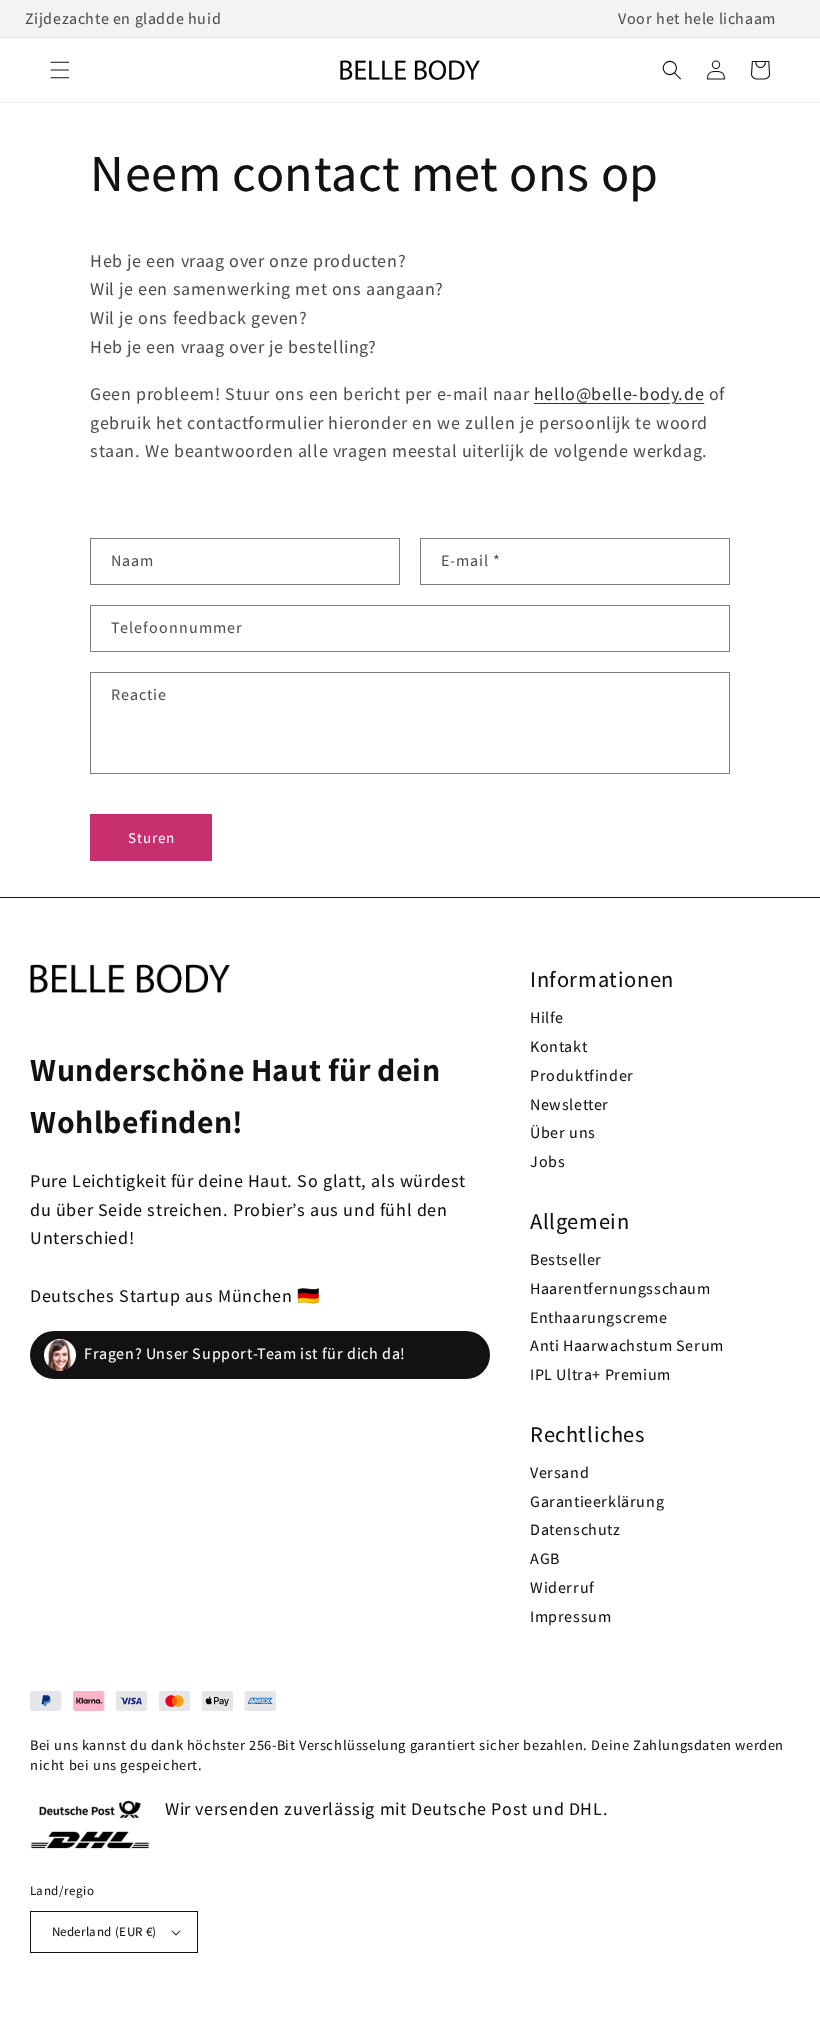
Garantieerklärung (597, 1501)
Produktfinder (582, 1075)
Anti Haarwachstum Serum (627, 1345)
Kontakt (558, 1046)
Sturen (151, 837)
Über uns (563, 1132)
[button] (60, 70)
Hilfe (547, 1017)
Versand (559, 1472)
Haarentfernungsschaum (620, 1288)
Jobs (547, 1161)
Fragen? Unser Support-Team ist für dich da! (245, 1353)
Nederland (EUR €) (104, 1931)
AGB (545, 1558)
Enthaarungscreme (599, 1317)
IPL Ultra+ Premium (600, 1374)
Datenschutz (575, 1529)
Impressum (570, 1616)
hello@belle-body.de (619, 393)
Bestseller (566, 1259)
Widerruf (562, 1587)
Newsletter (569, 1104)
